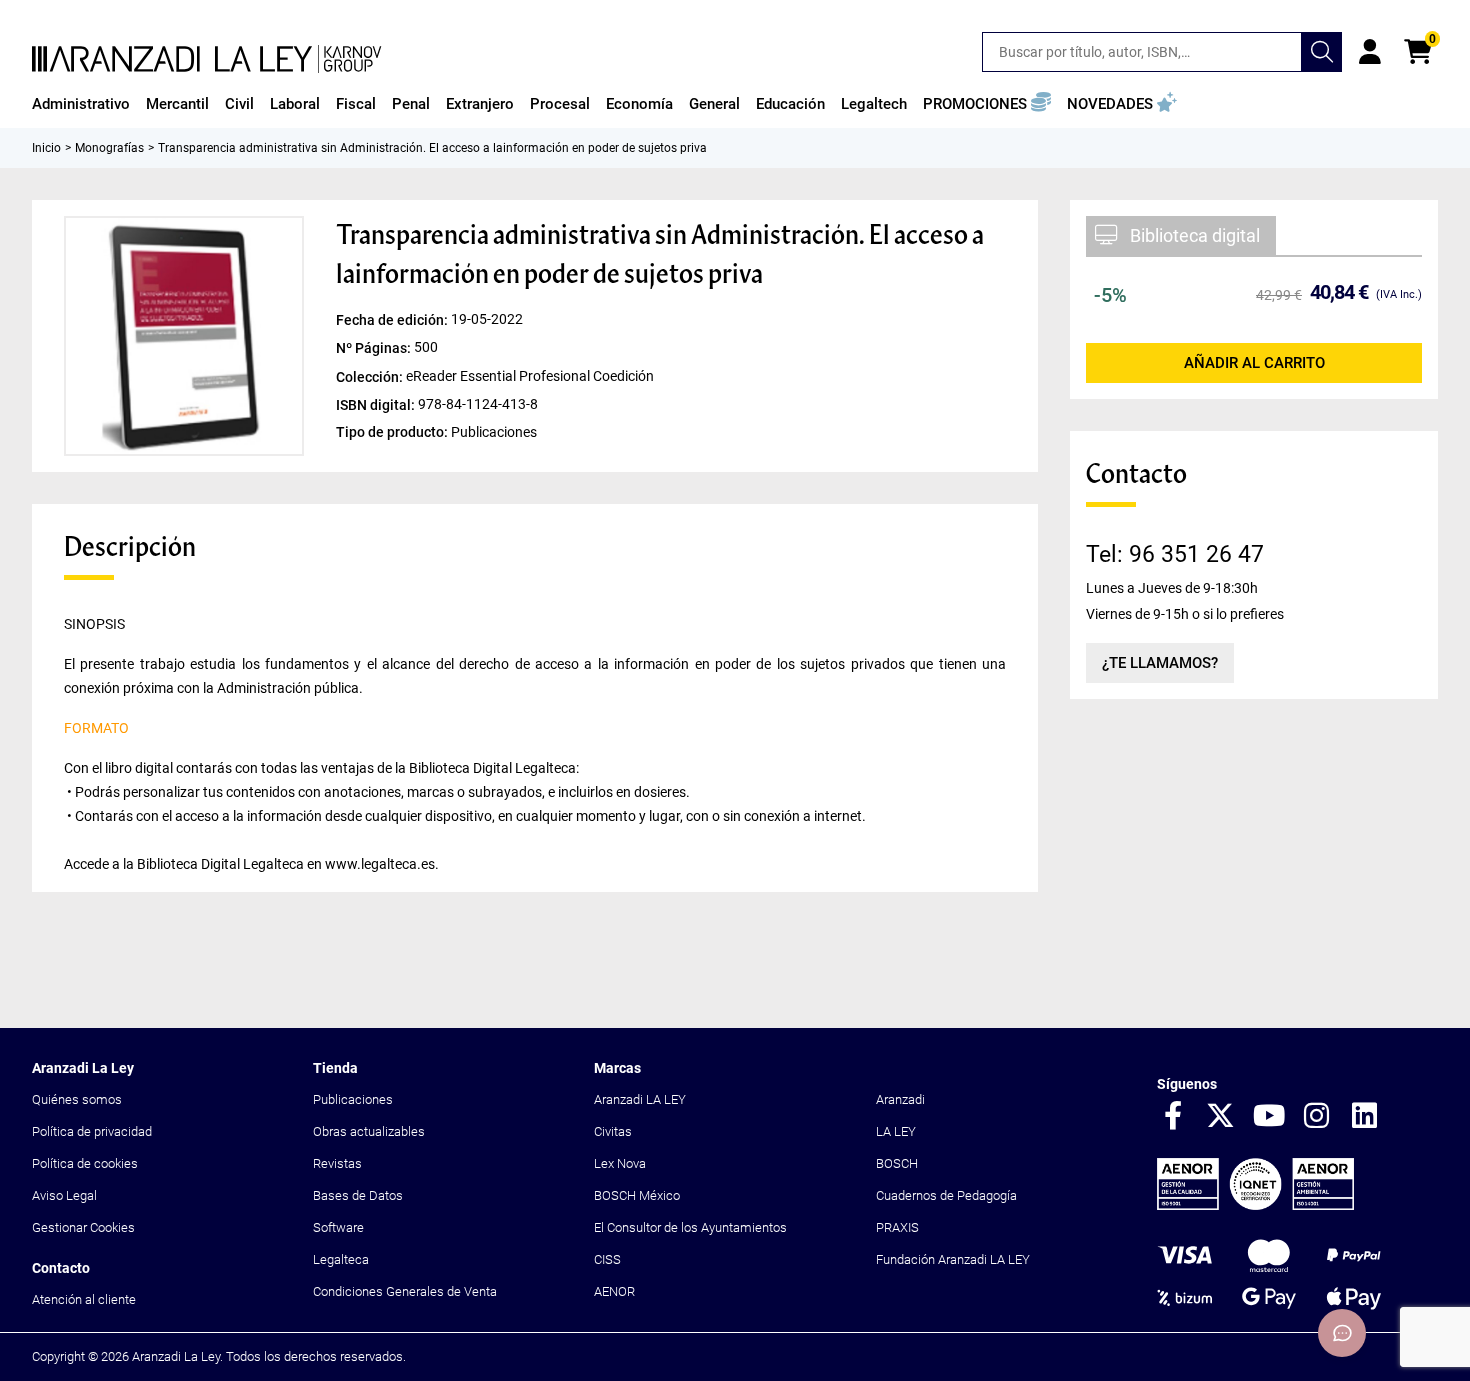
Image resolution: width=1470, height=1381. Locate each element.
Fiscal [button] (356, 104)
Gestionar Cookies (83, 1227)
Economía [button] (639, 104)
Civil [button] (239, 104)
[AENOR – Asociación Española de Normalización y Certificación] (1255, 1205)
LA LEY (896, 1131)
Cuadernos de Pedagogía (946, 1195)
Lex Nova (620, 1163)
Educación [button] (790, 104)
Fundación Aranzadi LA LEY (953, 1259)
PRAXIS (897, 1227)
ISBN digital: (377, 404)
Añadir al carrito (1254, 363)
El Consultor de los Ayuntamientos (690, 1227)
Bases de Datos (358, 1195)
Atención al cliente (84, 1299)
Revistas (337, 1163)
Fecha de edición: (393, 320)
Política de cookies (85, 1163)
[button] (987, 104)
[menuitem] (81, 104)
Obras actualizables (369, 1131)
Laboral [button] (295, 104)
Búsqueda (1322, 52)
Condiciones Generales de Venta (405, 1291)
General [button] (714, 104)
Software (338, 1227)
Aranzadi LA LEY (640, 1099)
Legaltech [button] (874, 104)
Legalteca (341, 1259)
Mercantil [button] (177, 104)
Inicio (46, 148)
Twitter (1221, 1117)
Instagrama (1317, 1117)
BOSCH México (637, 1195)
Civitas (613, 1131)
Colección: (371, 376)
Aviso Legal (64, 1195)
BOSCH (897, 1163)
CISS (607, 1259)
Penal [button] (411, 104)
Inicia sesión (1370, 52)
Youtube (1269, 1117)
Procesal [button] (560, 104)
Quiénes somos (77, 1099)
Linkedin (1365, 1117)
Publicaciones (353, 1099)
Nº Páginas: (375, 348)
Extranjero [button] (480, 104)
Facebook (1173, 1117)
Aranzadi (900, 1099)
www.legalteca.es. (382, 864)
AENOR (614, 1291)
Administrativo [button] (81, 104)
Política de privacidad (92, 1131)
